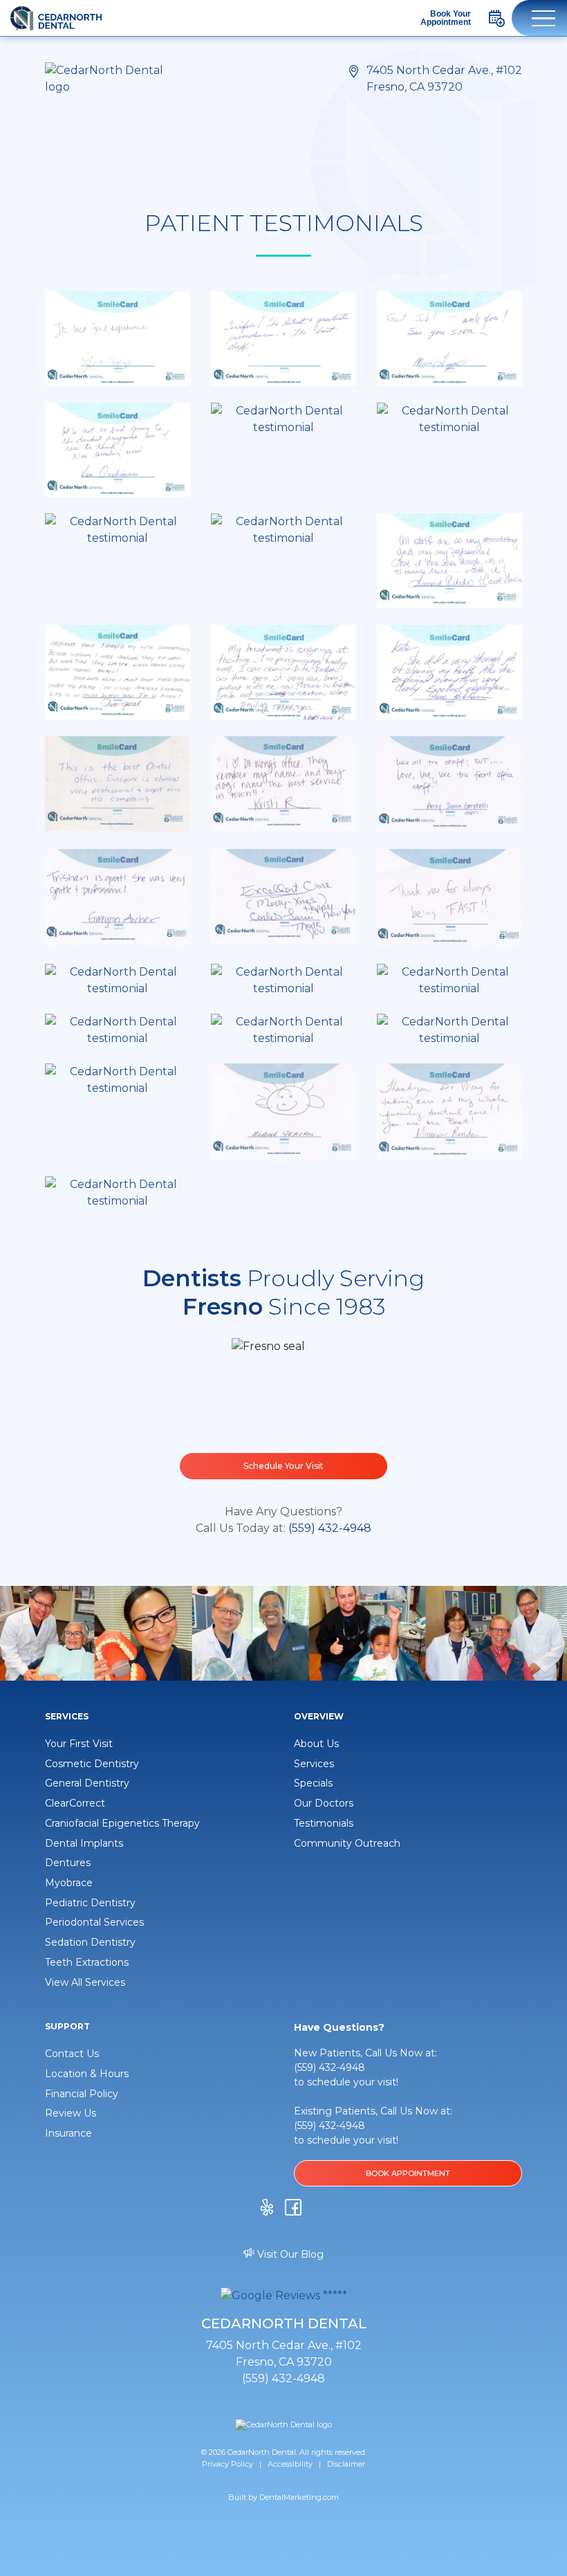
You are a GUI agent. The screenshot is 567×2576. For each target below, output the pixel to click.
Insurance (68, 2133)
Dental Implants (84, 1843)
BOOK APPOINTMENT (408, 2173)
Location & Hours (87, 2074)
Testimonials (324, 1823)
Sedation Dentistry (90, 1942)
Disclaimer (346, 2464)
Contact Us (72, 2054)
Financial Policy (82, 2094)
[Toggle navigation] (539, 18)
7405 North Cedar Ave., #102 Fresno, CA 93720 (444, 79)
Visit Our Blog (289, 2254)
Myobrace (69, 1883)
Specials (313, 1783)
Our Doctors (324, 1803)
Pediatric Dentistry (90, 1903)
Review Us (71, 2113)
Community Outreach (347, 1843)
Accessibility (290, 2464)
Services (314, 1764)
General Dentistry (87, 1783)
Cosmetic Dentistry (92, 1764)
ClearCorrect (75, 1803)
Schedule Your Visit (283, 1466)
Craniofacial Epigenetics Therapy (122, 1823)
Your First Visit (79, 1744)
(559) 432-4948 (330, 1528)
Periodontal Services (94, 1922)
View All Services (85, 1982)
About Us (316, 1744)
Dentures (68, 1863)
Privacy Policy (227, 2464)
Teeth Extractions (87, 1962)
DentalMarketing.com (299, 2497)
